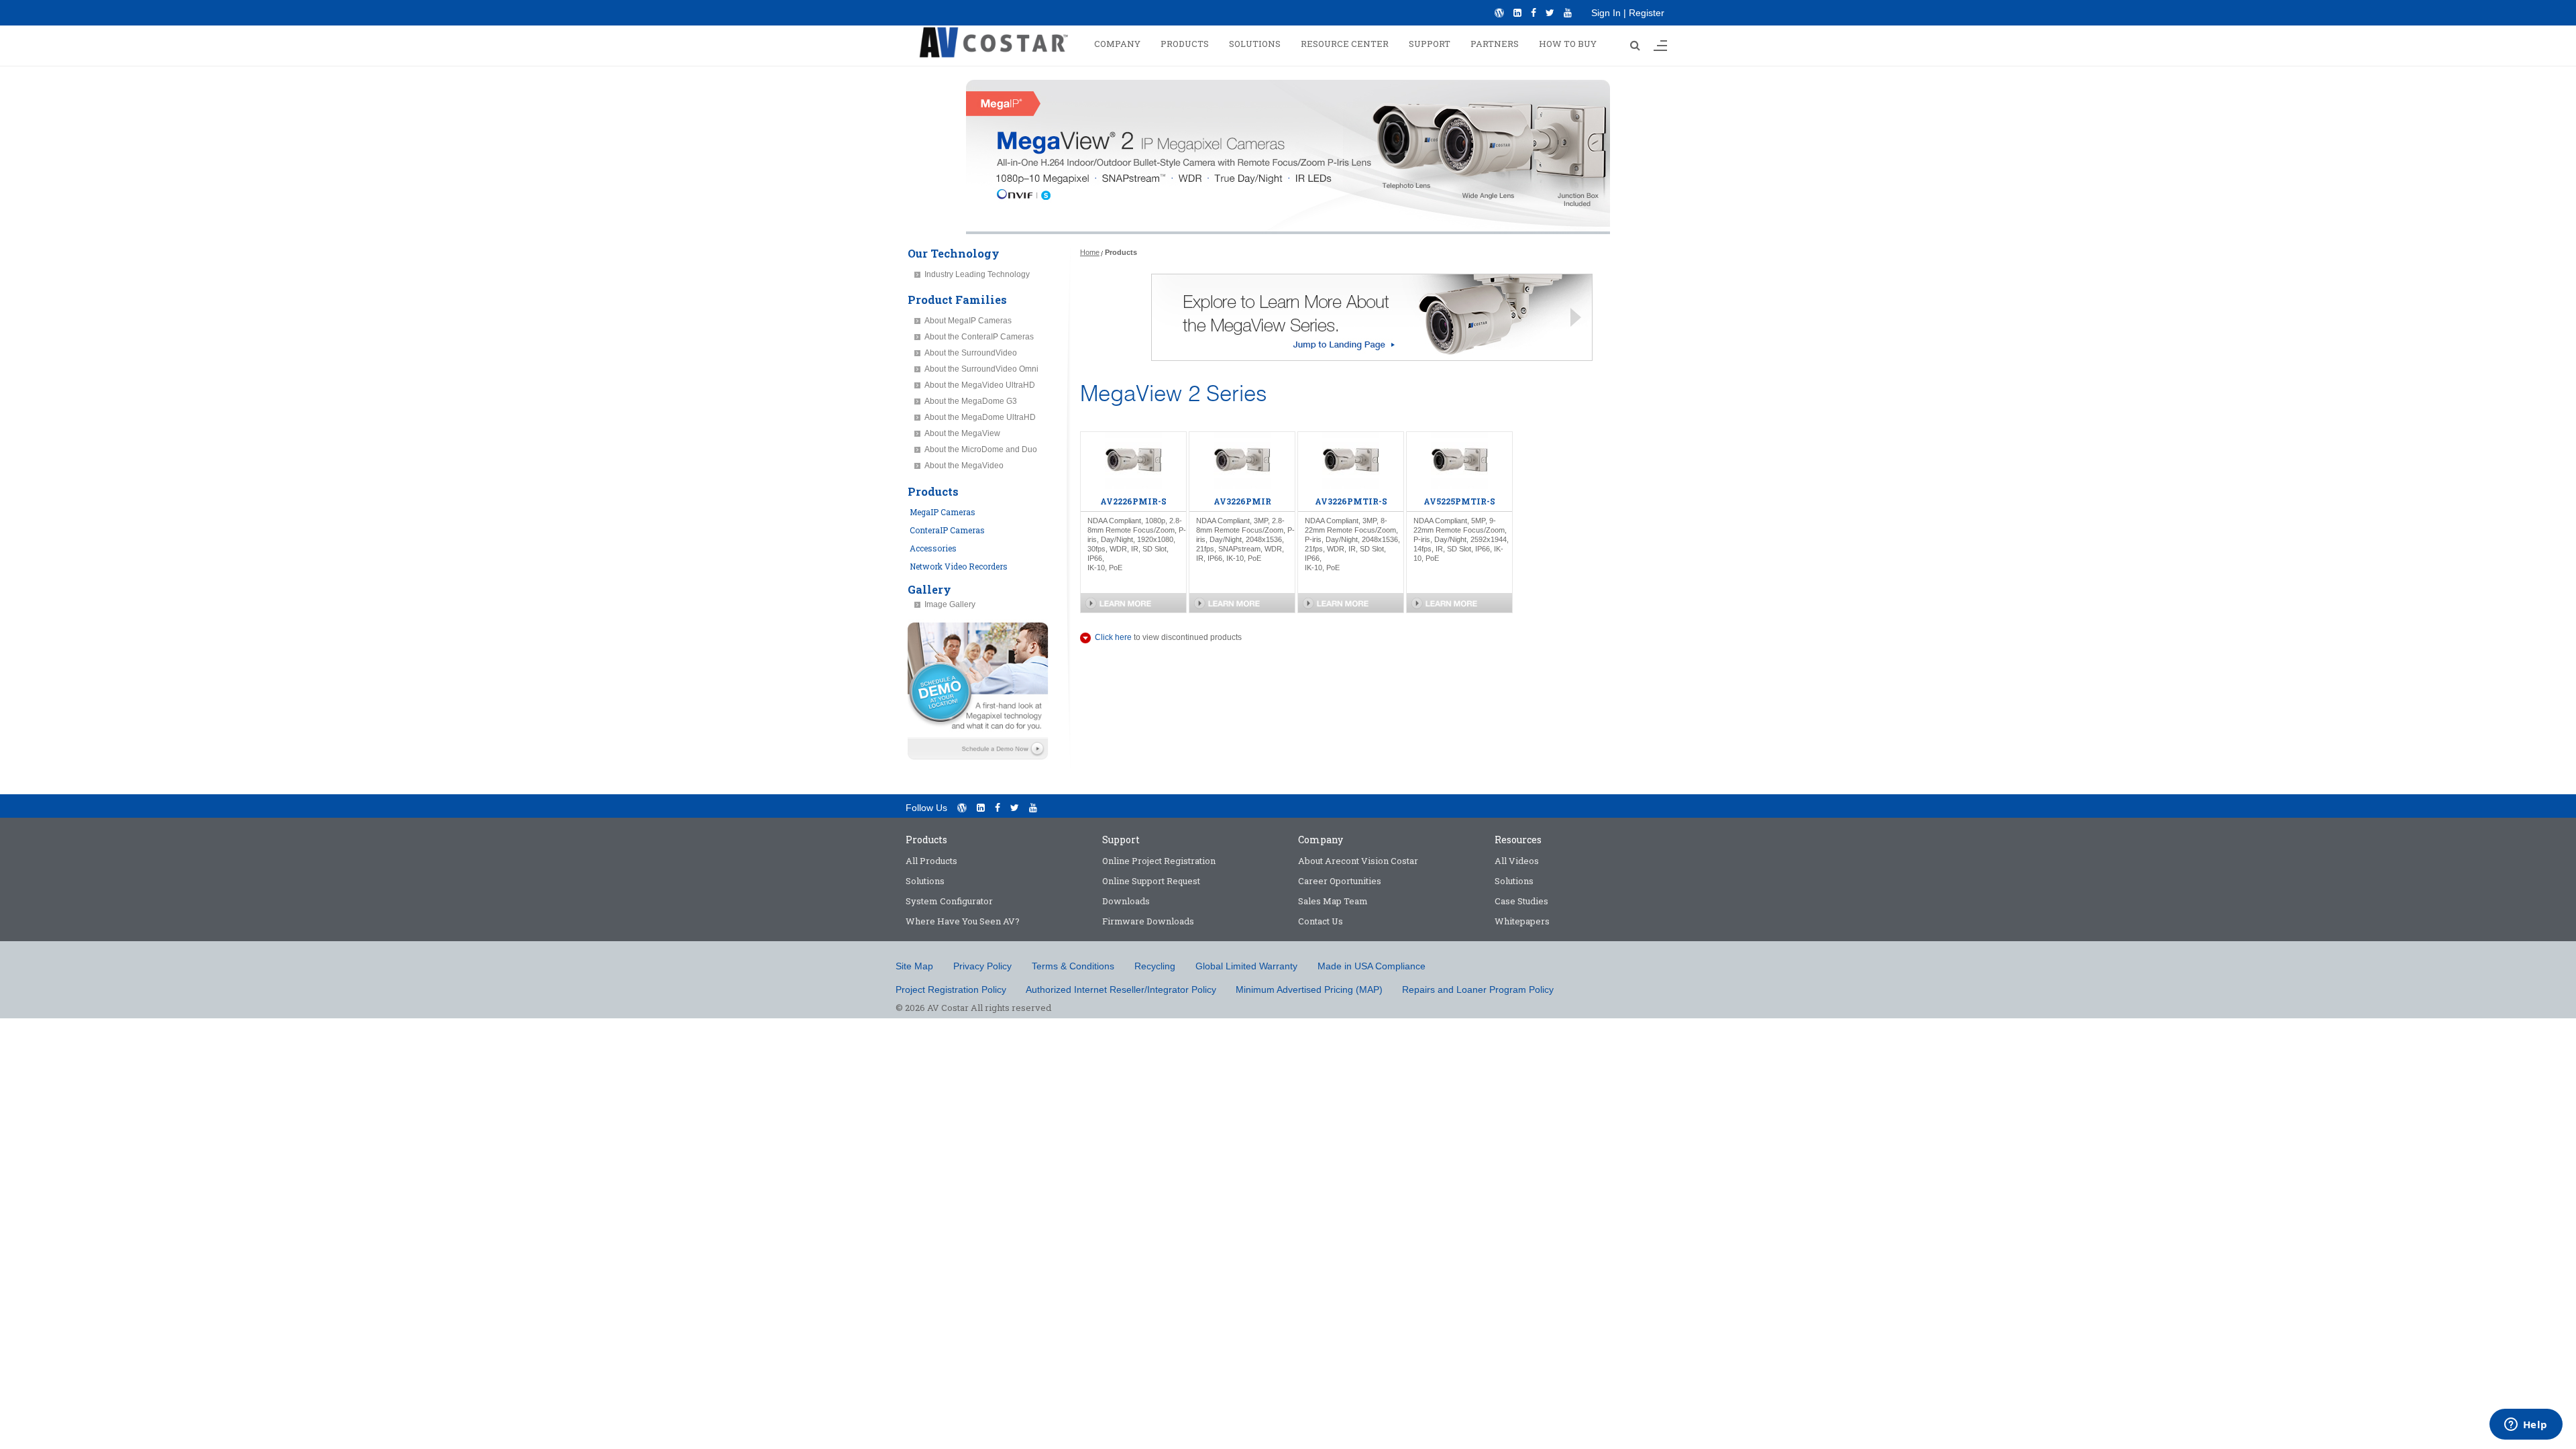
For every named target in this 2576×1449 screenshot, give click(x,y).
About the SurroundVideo (971, 353)
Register (1647, 13)
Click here (1113, 637)
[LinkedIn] (1517, 13)
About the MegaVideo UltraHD (980, 385)
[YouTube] (1568, 13)
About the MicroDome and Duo (981, 449)
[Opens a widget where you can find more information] (2526, 1426)
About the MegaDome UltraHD (980, 417)
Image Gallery (950, 604)
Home (1090, 252)
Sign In (1606, 13)
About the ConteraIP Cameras (979, 337)
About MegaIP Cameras (968, 321)
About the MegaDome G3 (971, 401)
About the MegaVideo (964, 466)
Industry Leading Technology (977, 274)
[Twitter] (1550, 13)
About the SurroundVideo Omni (981, 369)
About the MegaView (962, 433)
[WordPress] (1499, 13)
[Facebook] (1534, 13)
